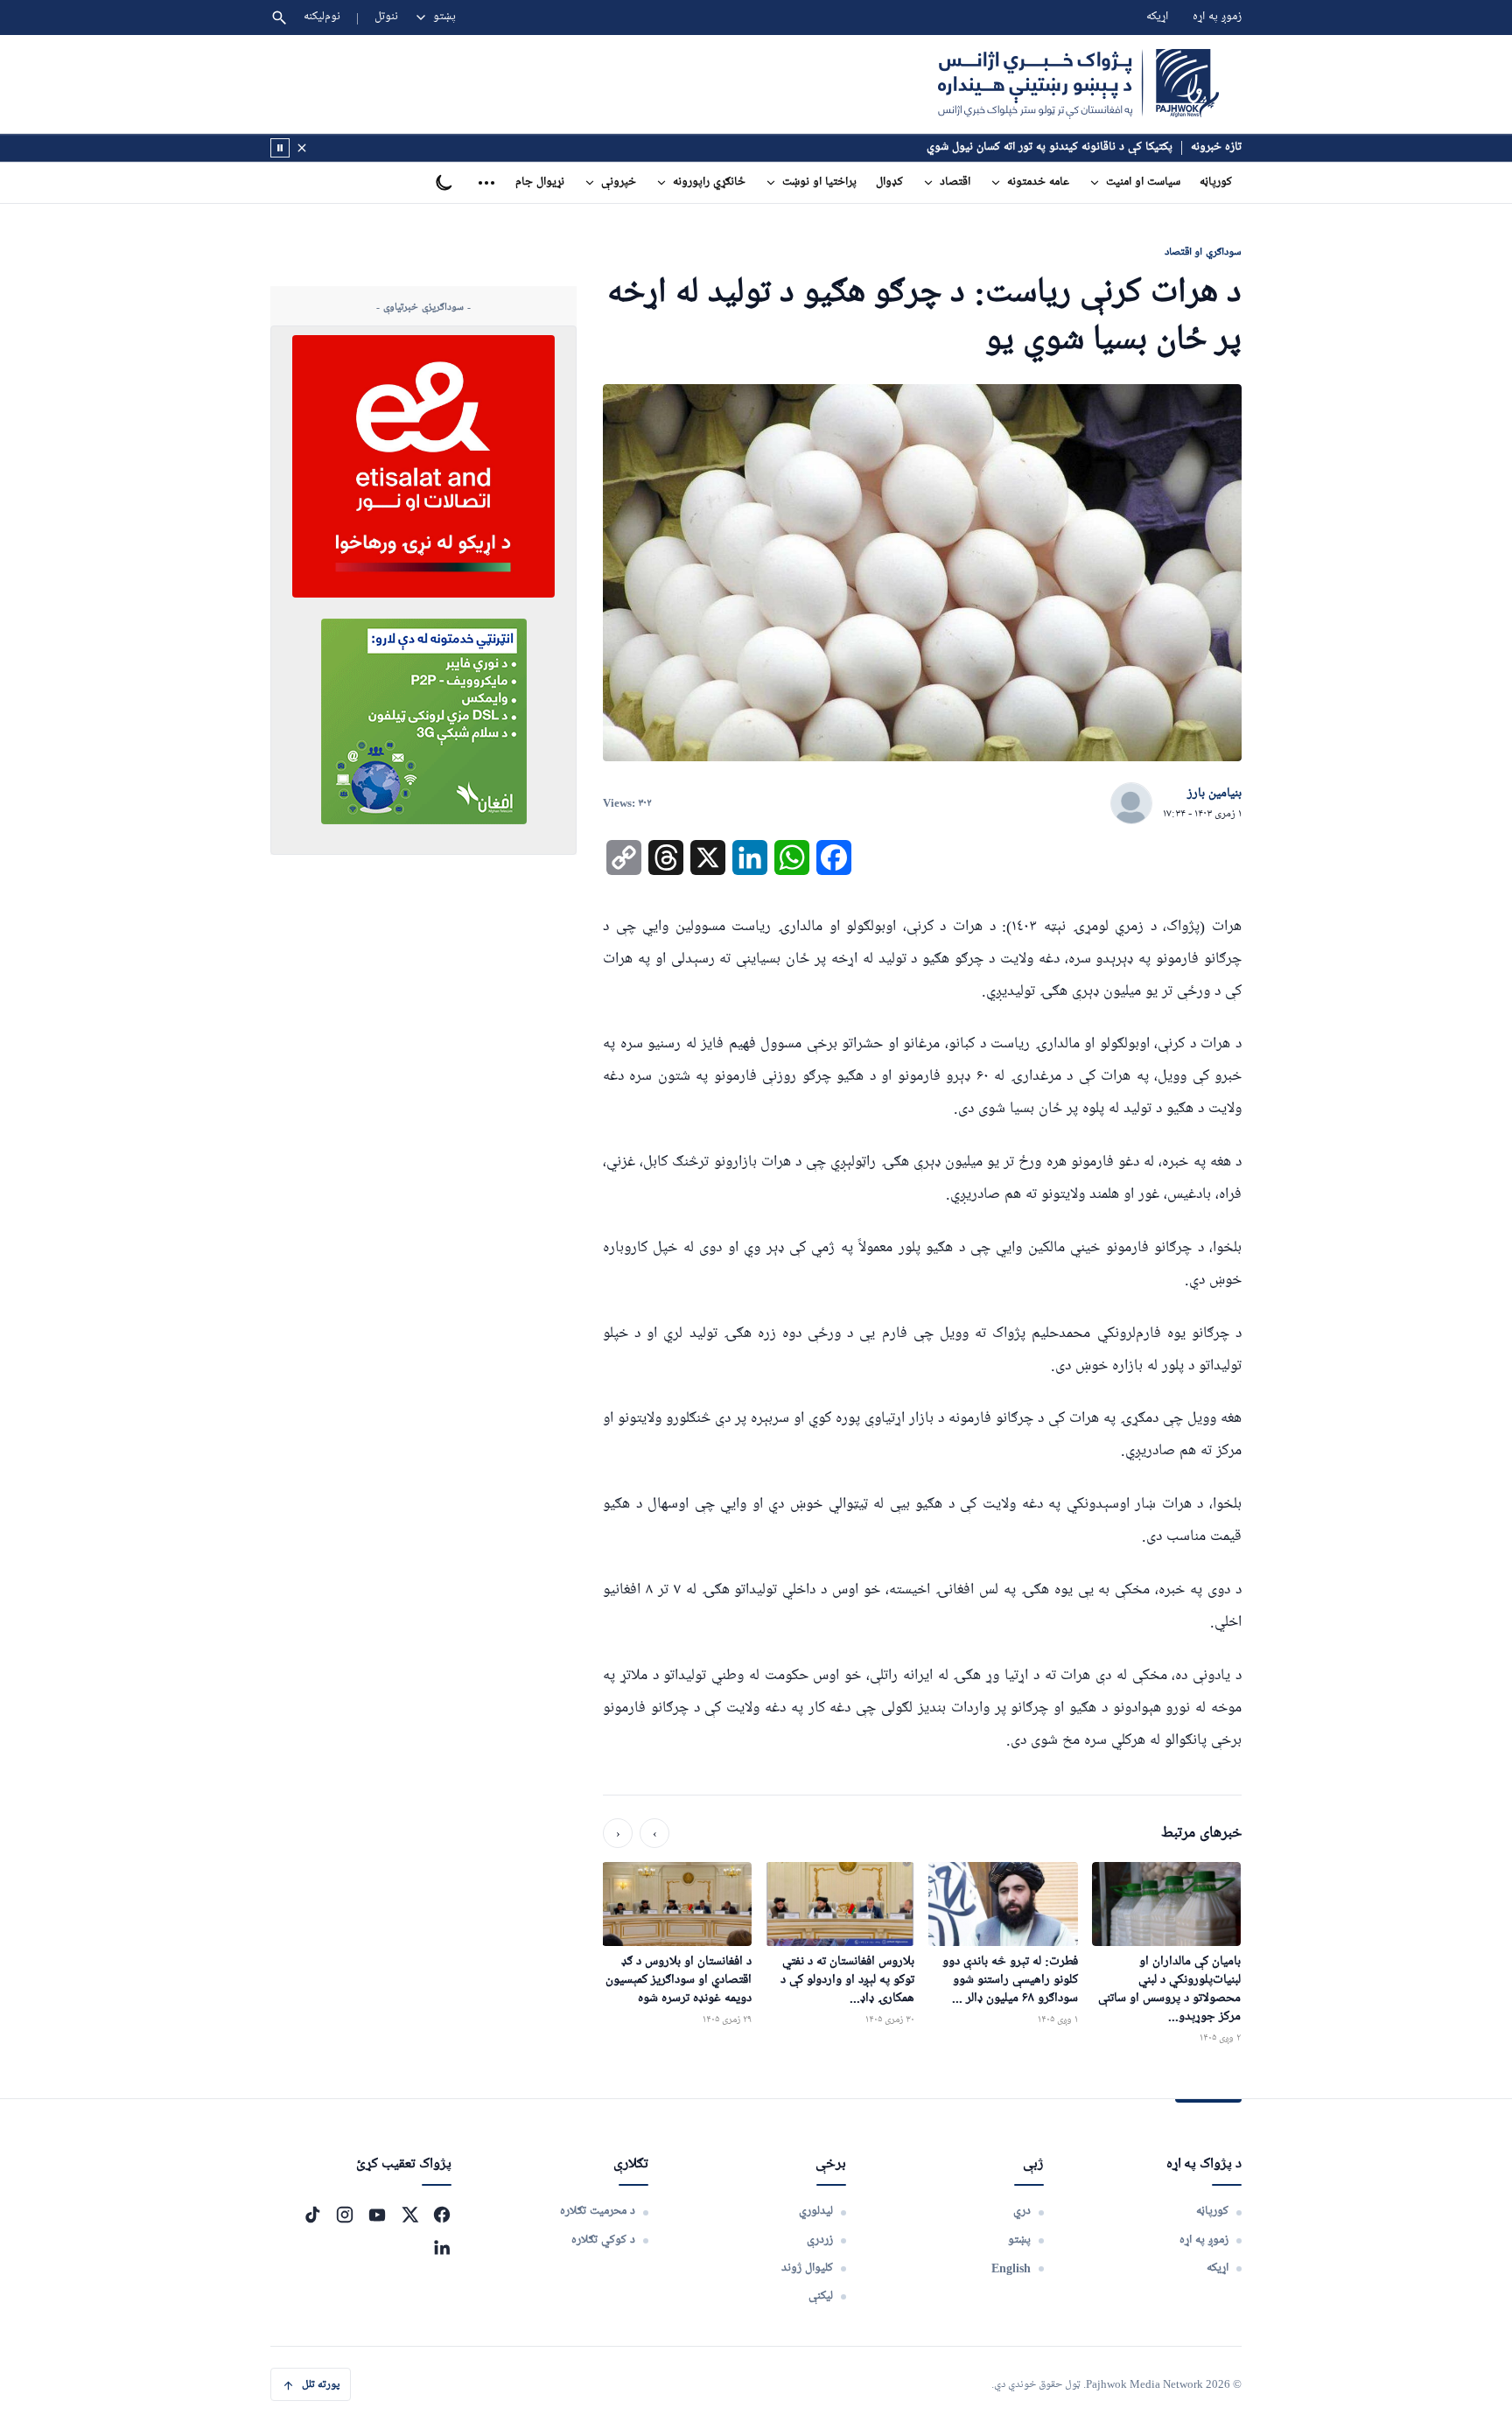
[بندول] (302, 148)
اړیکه (1157, 17)
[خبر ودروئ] (280, 148)
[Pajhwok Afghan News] (1078, 84)
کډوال (889, 182)
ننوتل (386, 17)
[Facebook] (442, 2215)
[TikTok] (312, 2215)
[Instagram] (345, 2215)
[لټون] (279, 17)
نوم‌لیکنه (322, 17)
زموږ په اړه (1217, 17)
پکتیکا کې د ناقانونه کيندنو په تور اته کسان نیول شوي (1050, 147)
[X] (409, 2215)
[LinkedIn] (442, 2247)
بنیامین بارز (1214, 794)
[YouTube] (377, 2215)
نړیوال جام (540, 182)
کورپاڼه (1216, 182)
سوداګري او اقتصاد (1203, 252)
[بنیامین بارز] (1131, 804)
